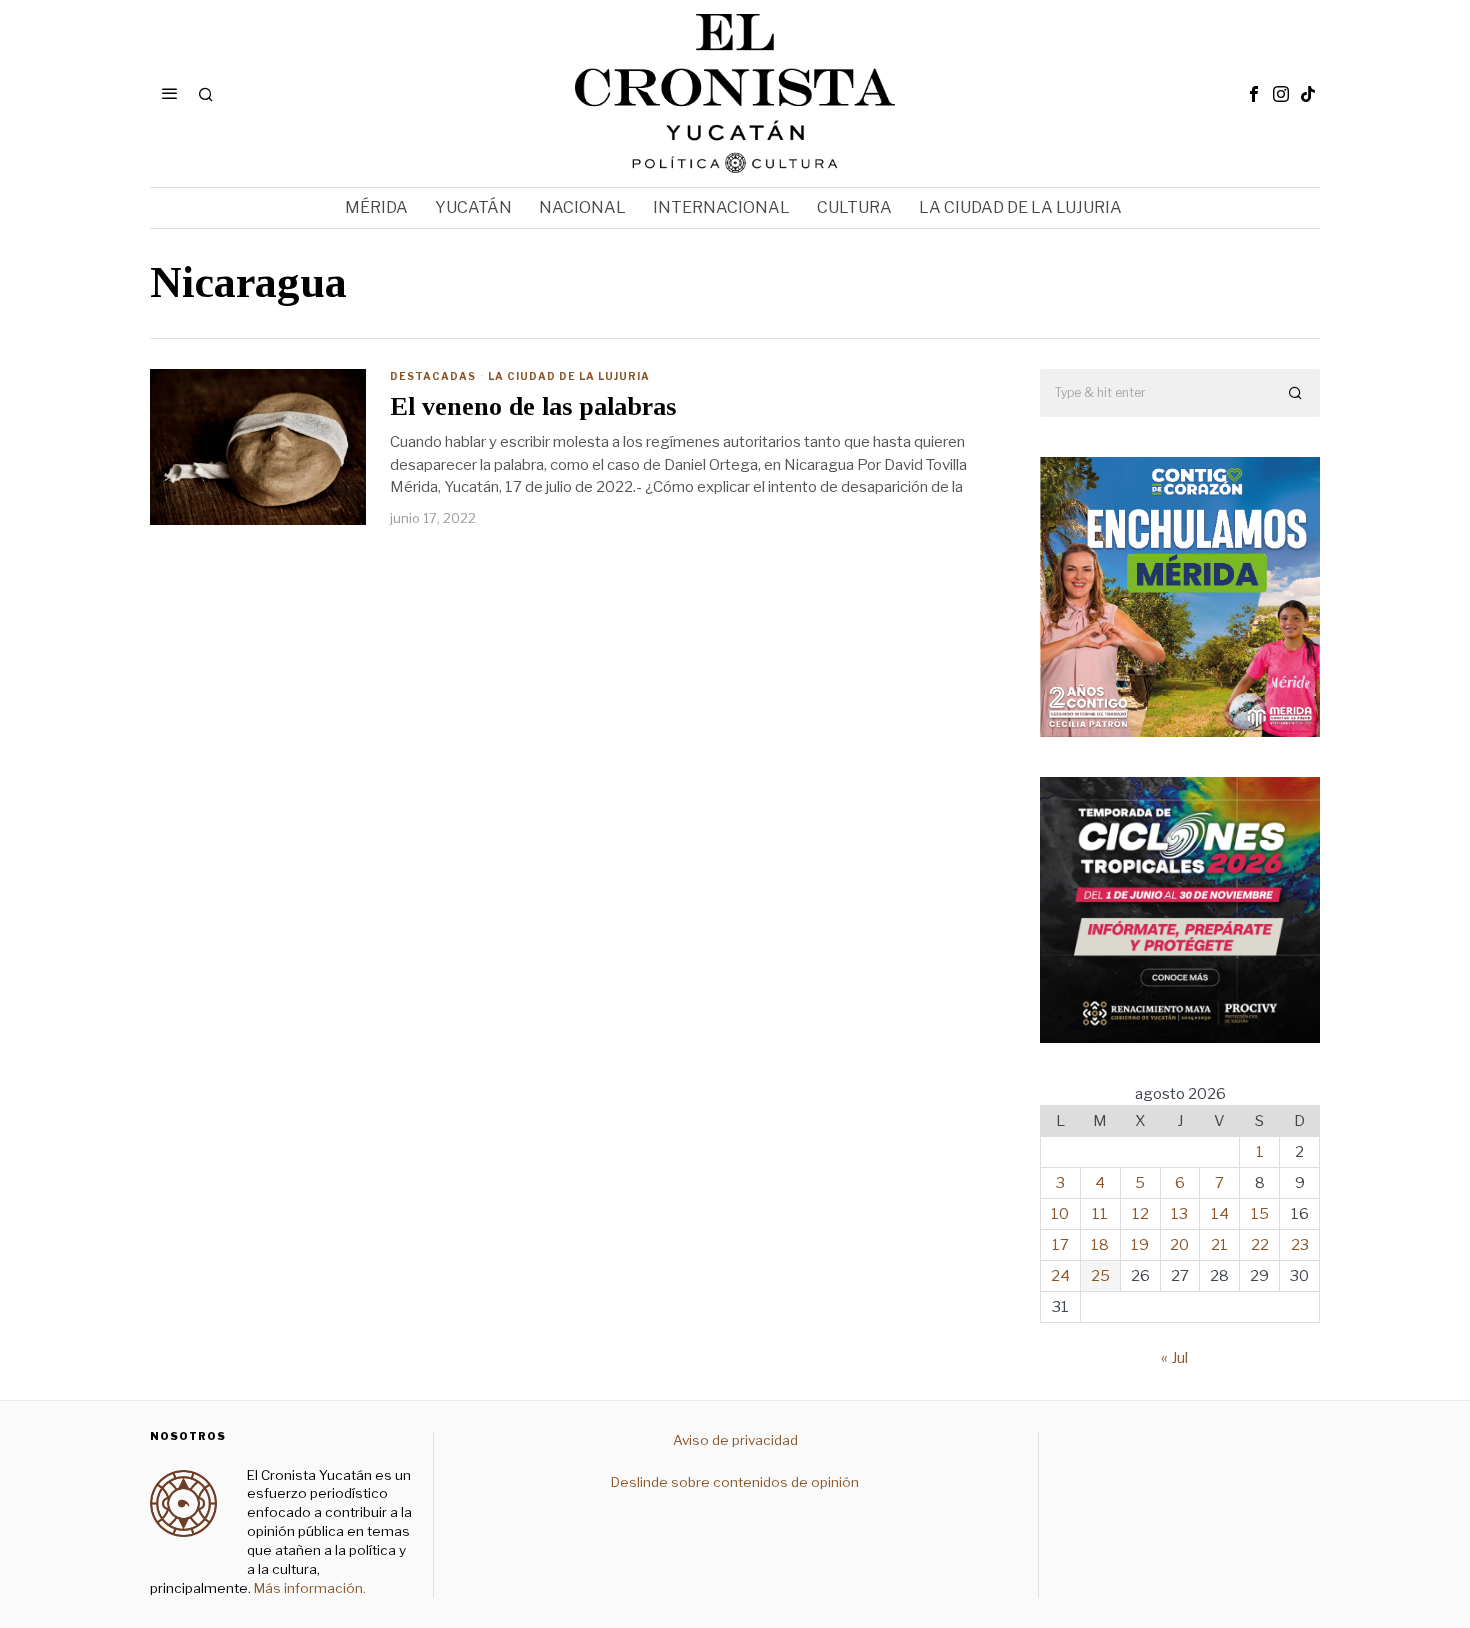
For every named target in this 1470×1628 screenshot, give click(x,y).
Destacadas (433, 376)
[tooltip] (1254, 94)
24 (1060, 1276)
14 (1220, 1214)
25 (1100, 1276)
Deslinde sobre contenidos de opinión (735, 1482)
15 (1260, 1214)
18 (1100, 1245)
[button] (1296, 393)
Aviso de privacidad (735, 1440)
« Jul (1174, 1358)
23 (1300, 1245)
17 (1060, 1245)
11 (1100, 1214)
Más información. (308, 1588)
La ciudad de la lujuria (569, 376)
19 (1140, 1245)
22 (1260, 1245)
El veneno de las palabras (533, 407)
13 (1179, 1214)
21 (1219, 1245)
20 (1179, 1245)
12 (1140, 1214)
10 (1060, 1214)
